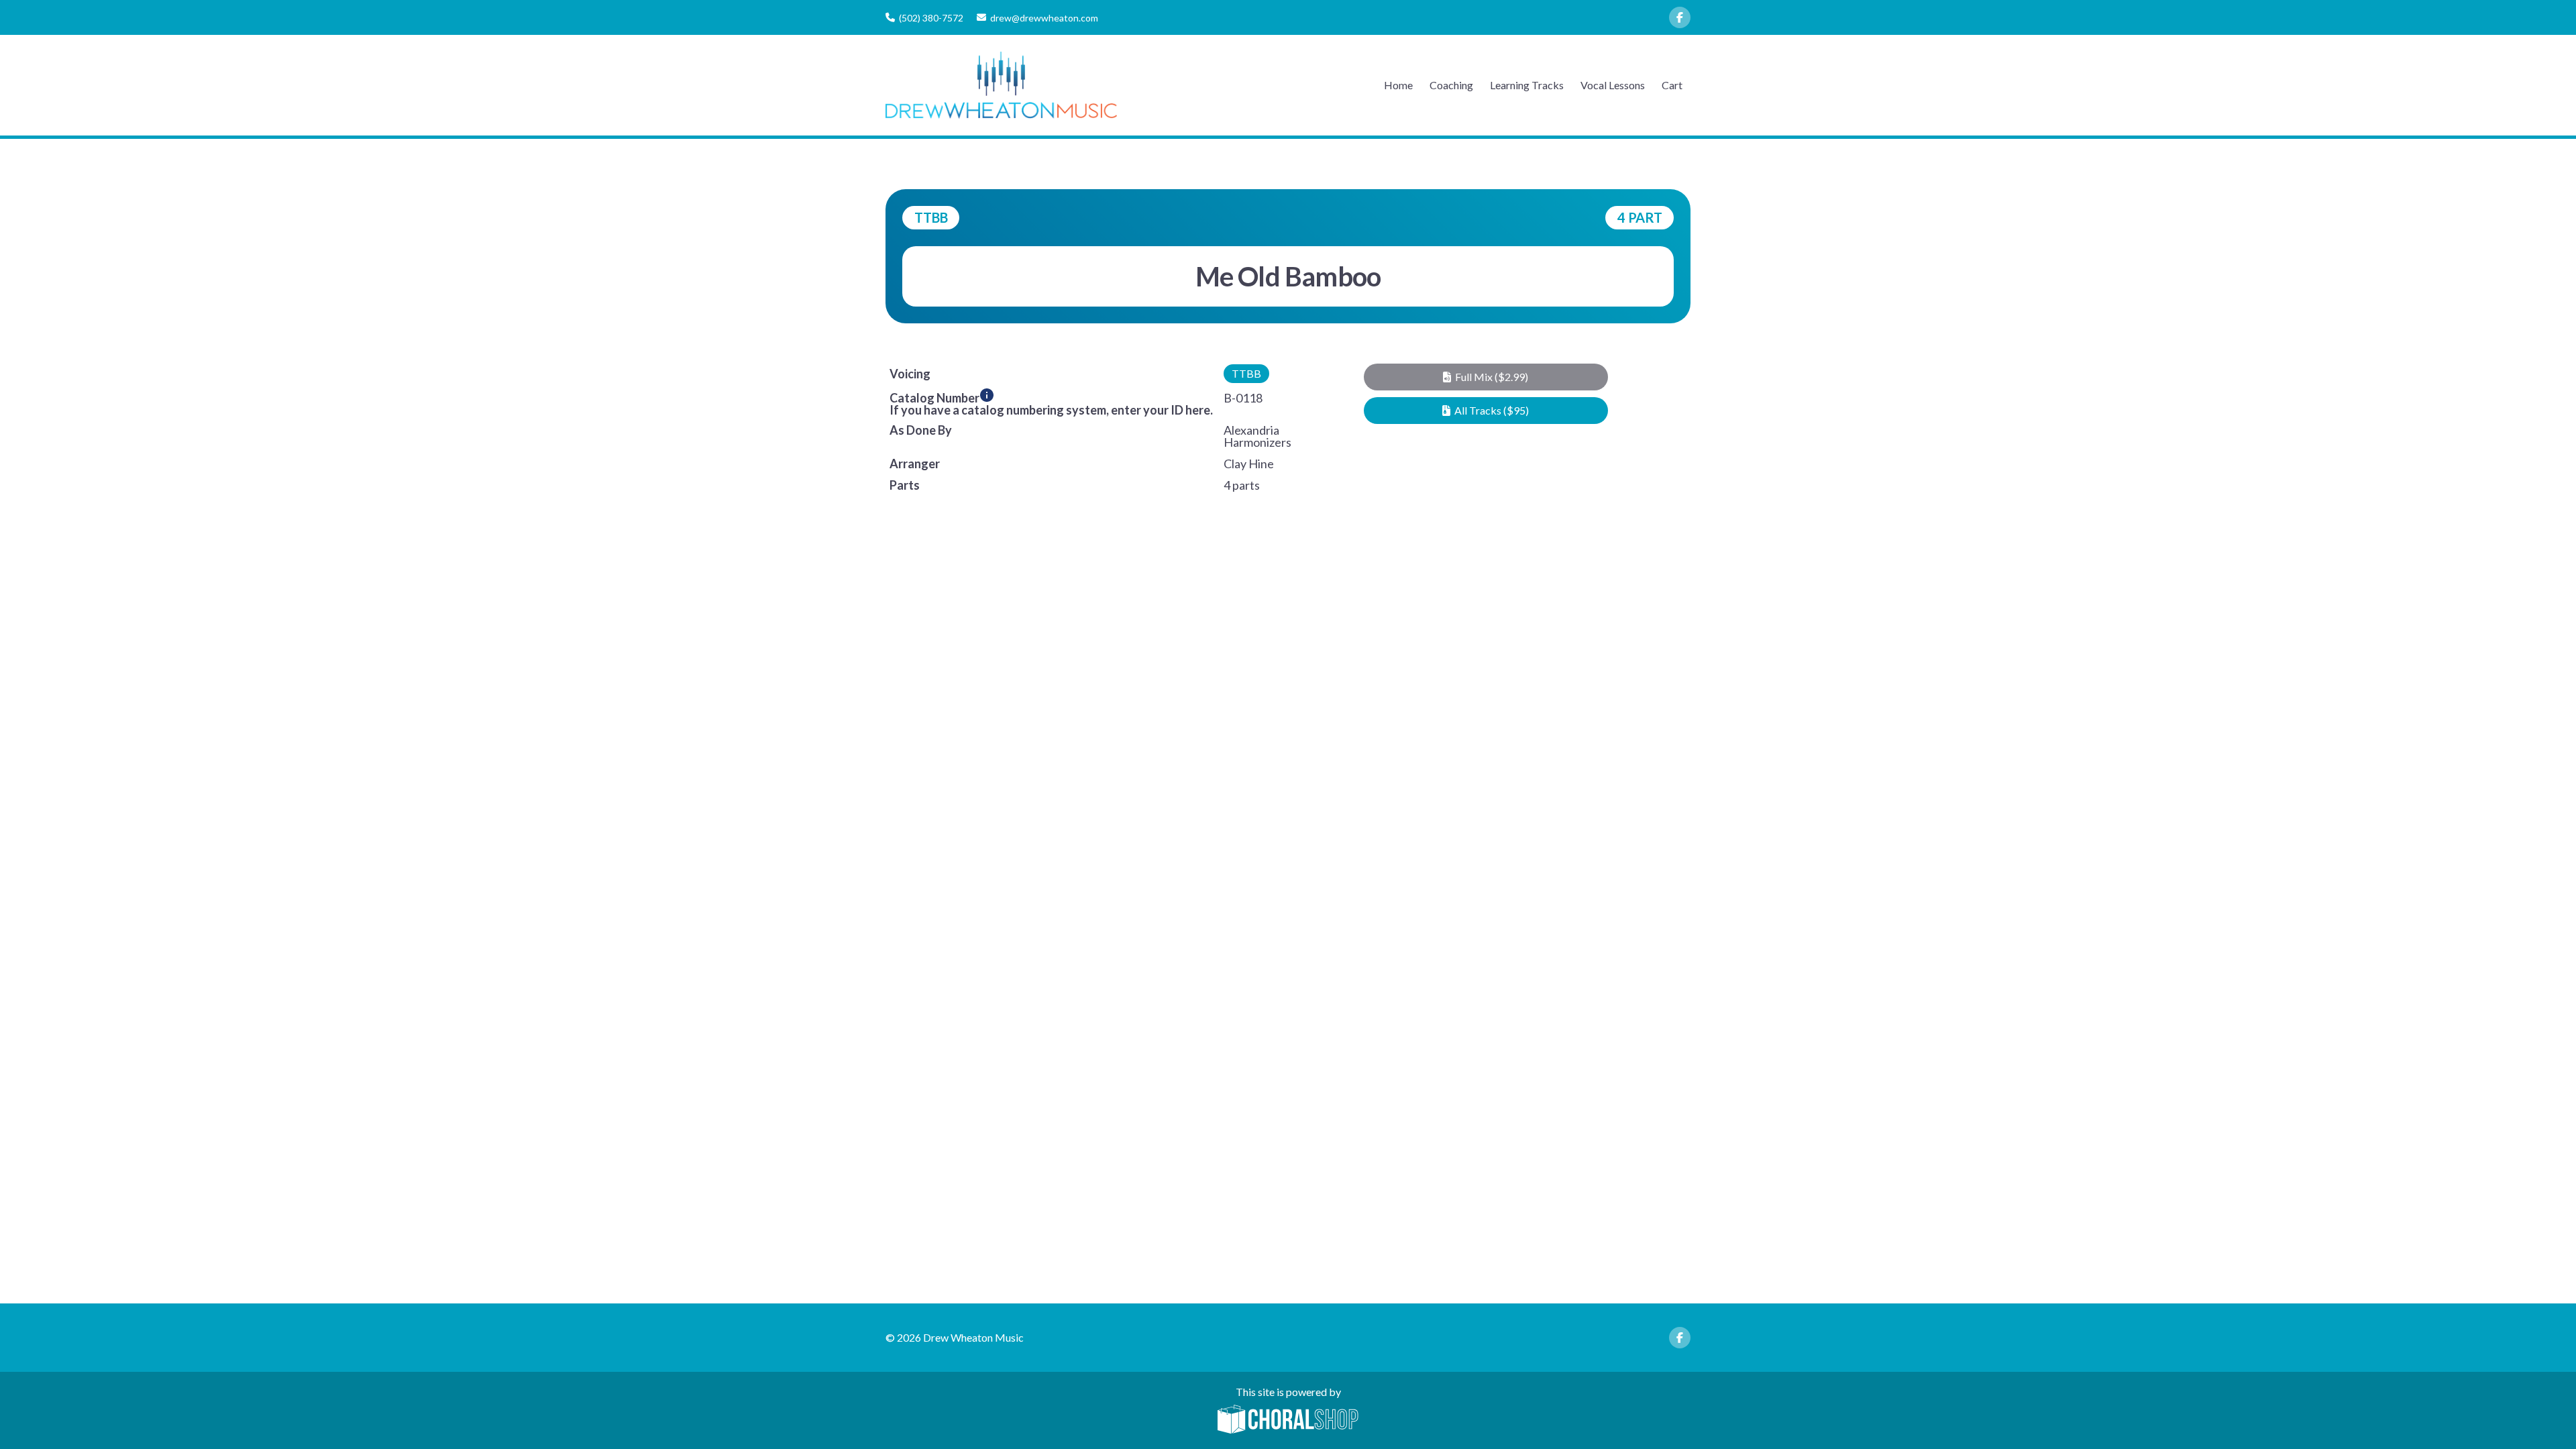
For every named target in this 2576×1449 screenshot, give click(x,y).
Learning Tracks (1527, 85)
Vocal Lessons (1613, 85)
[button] (1486, 377)
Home (1398, 85)
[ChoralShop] (1288, 1420)
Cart (1672, 85)
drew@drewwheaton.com (1044, 18)
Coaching (1451, 85)
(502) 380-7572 (931, 18)
